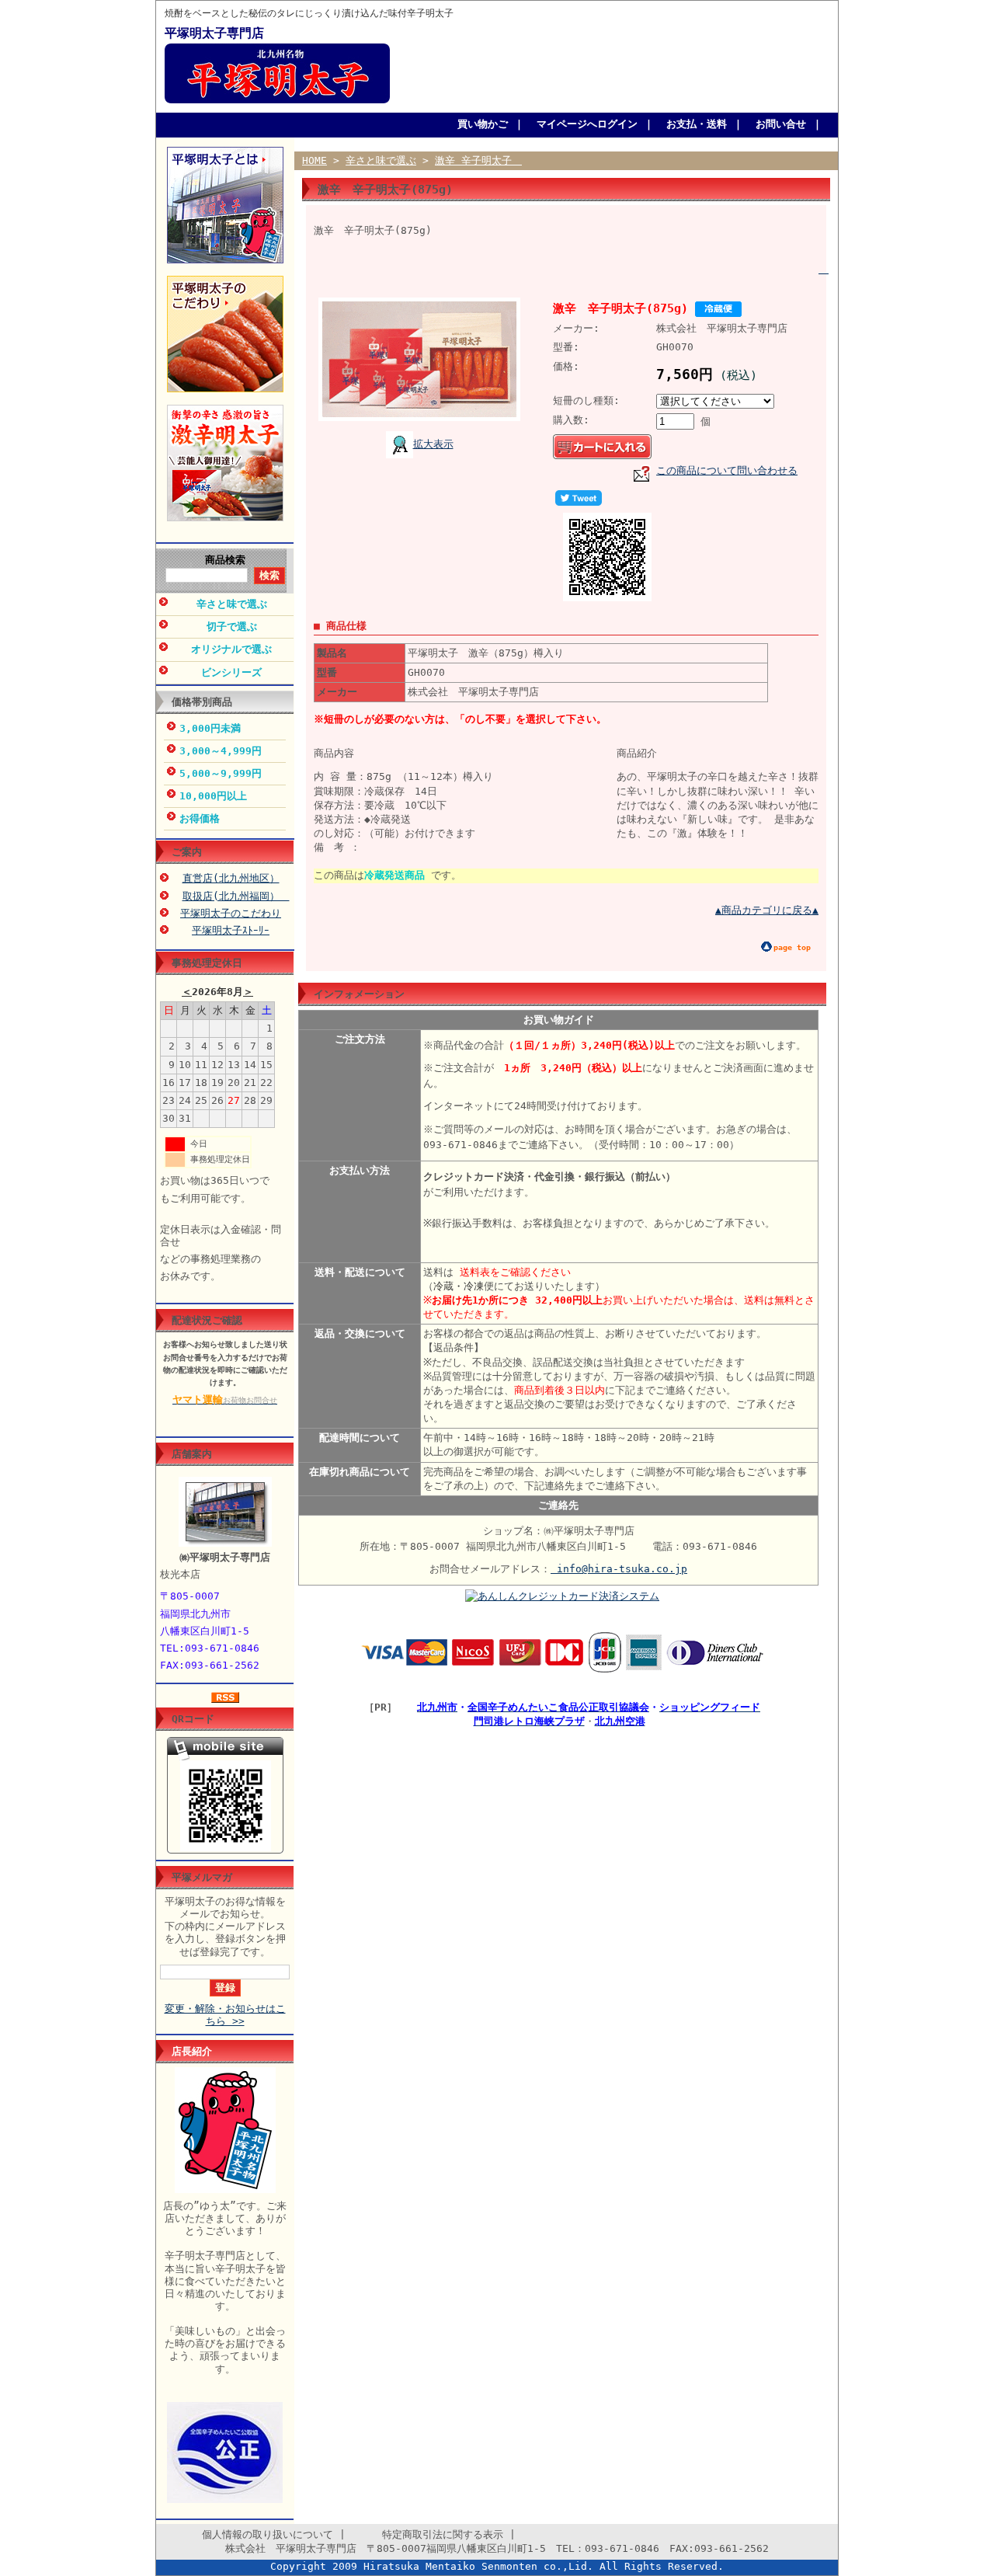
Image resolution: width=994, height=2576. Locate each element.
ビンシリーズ (231, 672)
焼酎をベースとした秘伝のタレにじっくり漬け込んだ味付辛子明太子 (309, 14)
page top (792, 947)
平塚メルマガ (202, 1877)
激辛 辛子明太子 (478, 160)
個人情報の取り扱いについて (252, 2534)
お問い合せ (781, 124)
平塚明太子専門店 (214, 33)
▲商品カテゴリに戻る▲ (767, 910)
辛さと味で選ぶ (232, 604)
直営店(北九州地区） (231, 878)
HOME (315, 160)
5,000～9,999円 (221, 773)
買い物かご (483, 124)
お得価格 (200, 818)
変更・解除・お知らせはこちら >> (225, 2015)
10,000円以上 (213, 796)
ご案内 (187, 852)
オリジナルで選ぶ (231, 649)
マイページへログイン (587, 124)
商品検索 (225, 560)
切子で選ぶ (232, 627)
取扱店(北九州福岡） (236, 896)
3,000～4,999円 (221, 751)
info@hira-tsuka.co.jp (619, 1569)
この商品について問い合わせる (727, 470)
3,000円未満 (210, 728)
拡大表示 (433, 444)
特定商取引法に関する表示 (427, 2534)
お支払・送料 (697, 124)
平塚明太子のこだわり (231, 913)
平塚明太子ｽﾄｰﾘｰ (231, 930)
